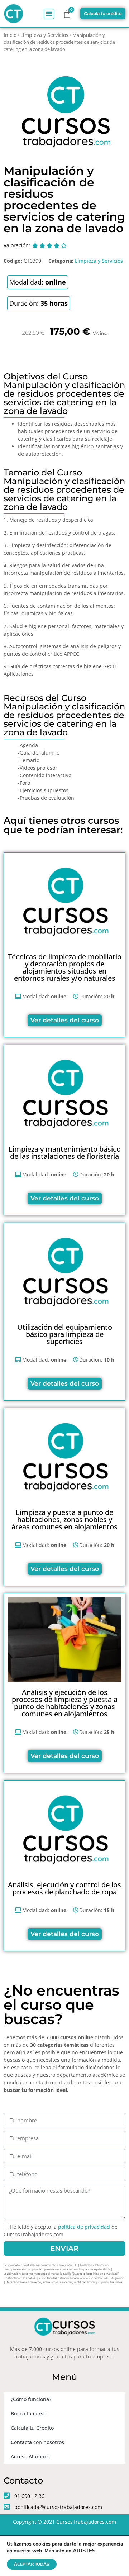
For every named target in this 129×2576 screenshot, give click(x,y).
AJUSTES (84, 2551)
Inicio (10, 35)
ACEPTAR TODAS (32, 2564)
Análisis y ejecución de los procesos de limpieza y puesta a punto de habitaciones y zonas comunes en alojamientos (65, 1703)
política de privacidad (84, 2227)
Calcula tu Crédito (32, 2428)
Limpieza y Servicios (44, 35)
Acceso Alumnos (30, 2456)
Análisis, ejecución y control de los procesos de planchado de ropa (64, 1888)
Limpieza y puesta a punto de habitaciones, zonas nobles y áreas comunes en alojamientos (64, 1519)
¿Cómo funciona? (31, 2399)
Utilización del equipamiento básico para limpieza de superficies (65, 1334)
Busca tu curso (28, 2413)
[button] (49, 14)
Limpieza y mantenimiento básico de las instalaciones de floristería (65, 1153)
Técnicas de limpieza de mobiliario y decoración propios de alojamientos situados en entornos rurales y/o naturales (65, 967)
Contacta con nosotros (37, 2442)
